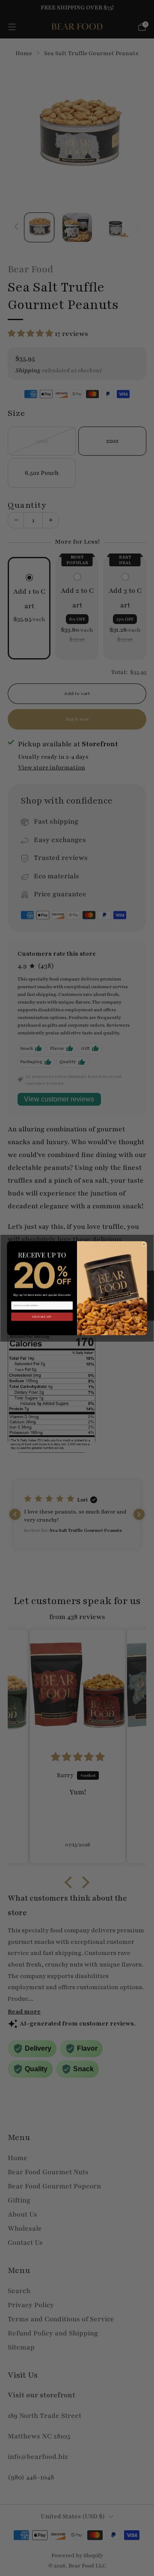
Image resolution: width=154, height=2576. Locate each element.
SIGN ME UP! (42, 1317)
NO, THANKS (42, 1326)
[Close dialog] (144, 1244)
